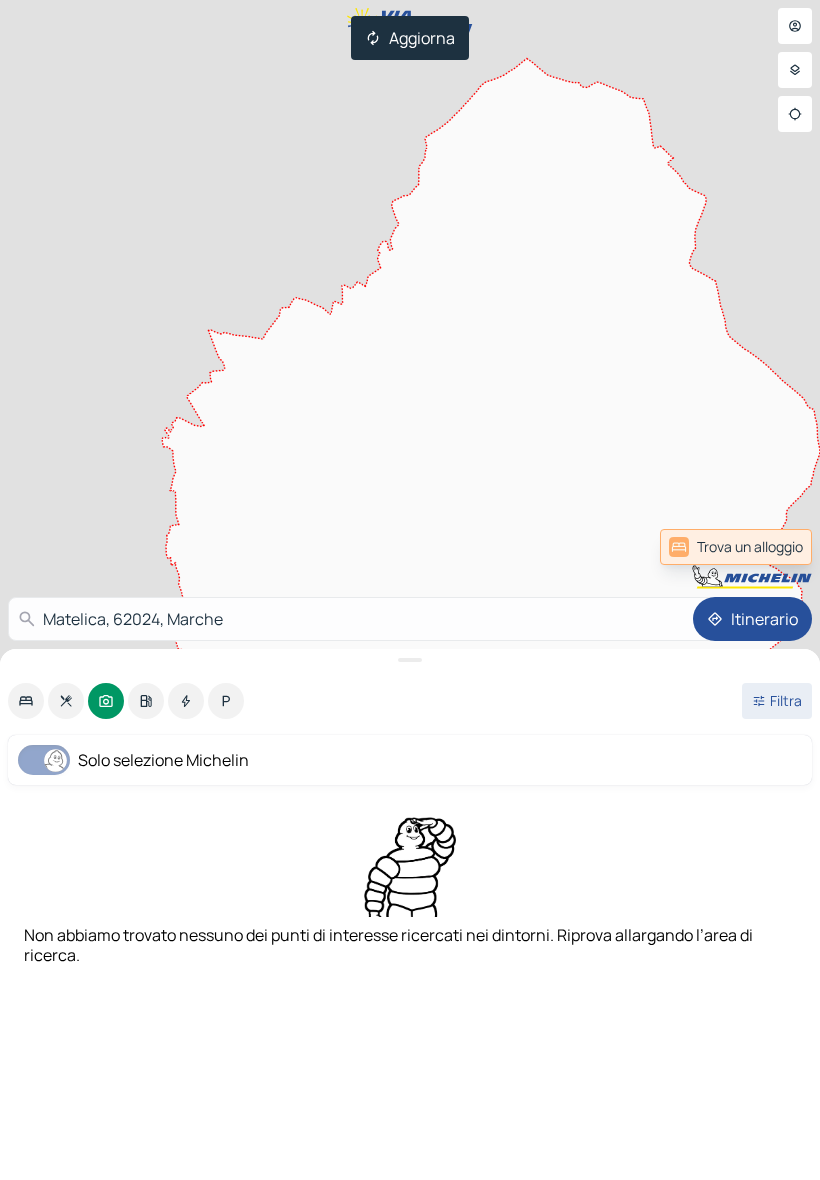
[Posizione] (795, 114)
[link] (763, 547)
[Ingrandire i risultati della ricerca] (410, 660)
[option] (26, 701)
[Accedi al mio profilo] (795, 26)
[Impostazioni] (795, 70)
